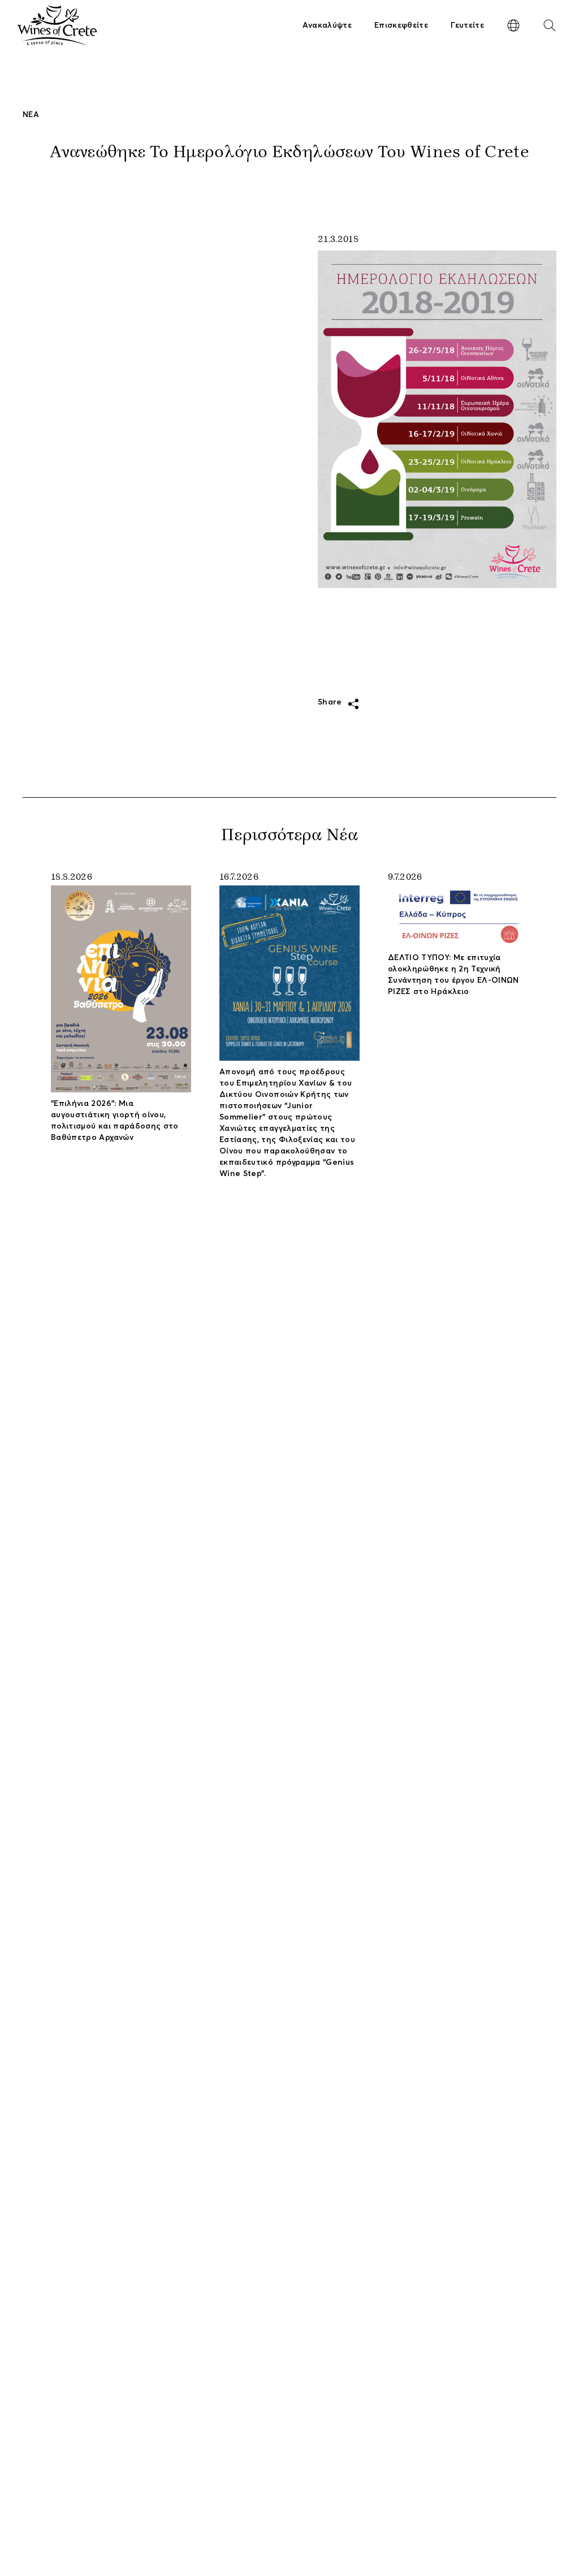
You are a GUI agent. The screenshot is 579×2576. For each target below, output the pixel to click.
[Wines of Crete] (57, 25)
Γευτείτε (467, 25)
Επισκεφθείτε (401, 25)
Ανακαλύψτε (327, 25)
